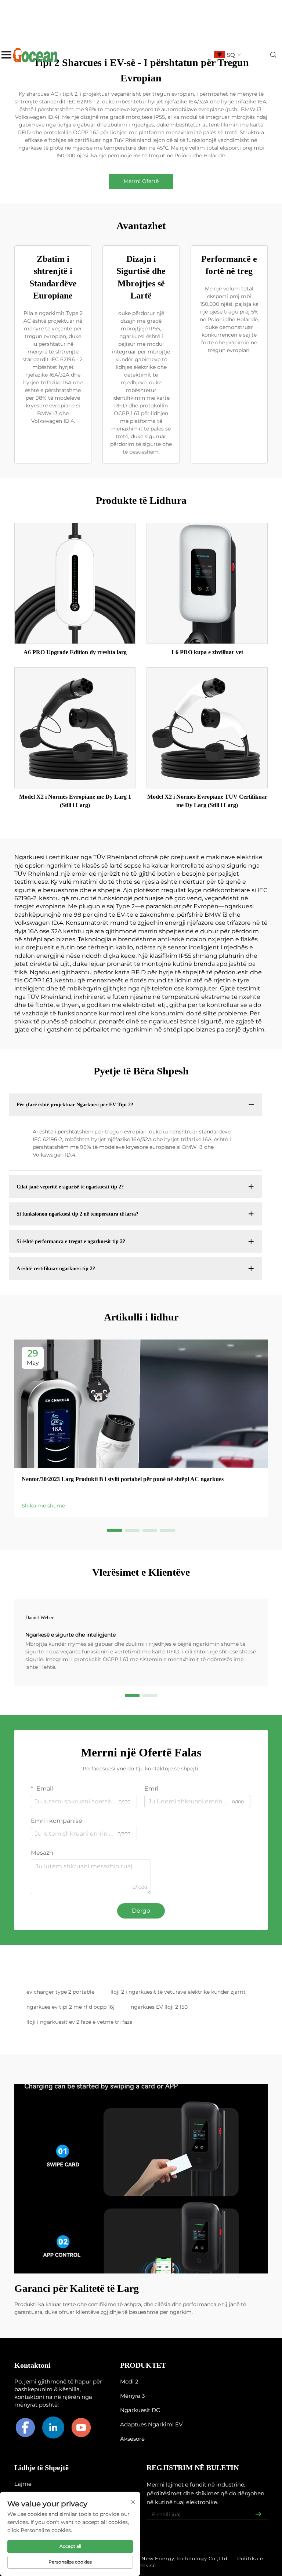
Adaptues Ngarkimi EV (151, 2424)
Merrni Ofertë (141, 181)
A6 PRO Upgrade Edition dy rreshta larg (75, 652)
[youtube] (81, 2427)
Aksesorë (132, 2439)
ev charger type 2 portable (60, 1992)
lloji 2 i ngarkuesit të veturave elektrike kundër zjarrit (178, 1992)
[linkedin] (53, 2427)
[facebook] (25, 2427)
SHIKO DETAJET (75, 583)
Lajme (23, 2484)
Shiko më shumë (43, 1506)
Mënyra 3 (132, 2396)
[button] (115, 1530)
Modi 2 (129, 2381)
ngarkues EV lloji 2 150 (159, 2007)
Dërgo (141, 1911)
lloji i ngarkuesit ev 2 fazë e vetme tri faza (79, 2022)
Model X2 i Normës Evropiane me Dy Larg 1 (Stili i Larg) (75, 801)
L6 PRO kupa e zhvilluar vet (207, 652)
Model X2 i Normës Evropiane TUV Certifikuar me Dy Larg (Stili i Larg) (207, 801)
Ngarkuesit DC (140, 2410)
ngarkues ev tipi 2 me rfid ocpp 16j (70, 2007)
